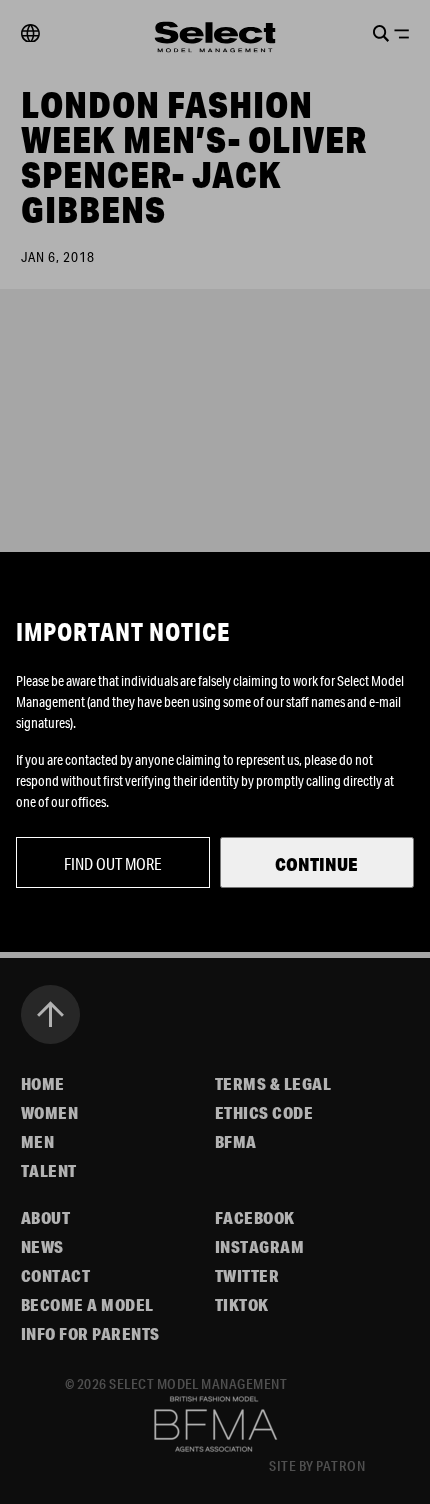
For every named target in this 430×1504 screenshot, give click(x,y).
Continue (316, 864)
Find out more (113, 863)
